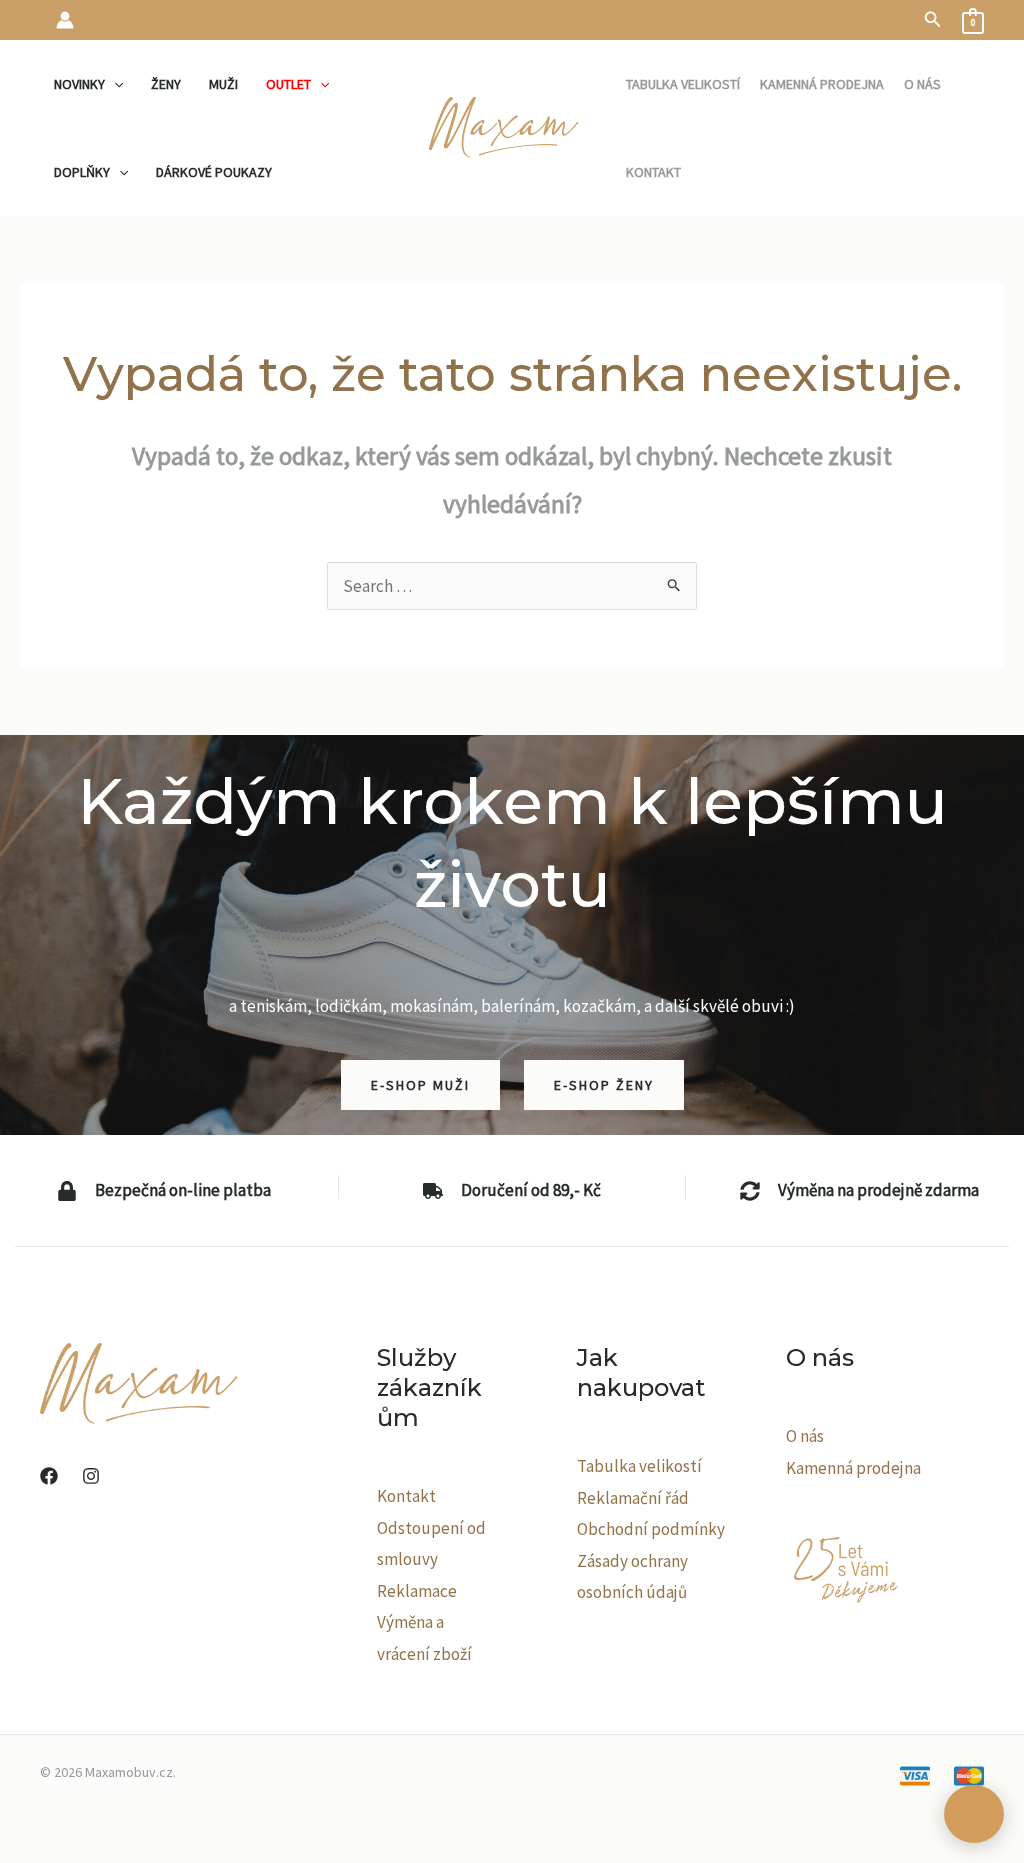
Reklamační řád (633, 1498)
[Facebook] (49, 1476)
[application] (114, 84)
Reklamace (417, 1591)
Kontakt (406, 1496)
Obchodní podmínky (651, 1529)
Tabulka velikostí (639, 1466)
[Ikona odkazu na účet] (65, 20)
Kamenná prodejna (853, 1468)
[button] (933, 20)
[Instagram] (91, 1476)
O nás (805, 1436)
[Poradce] (974, 1814)
